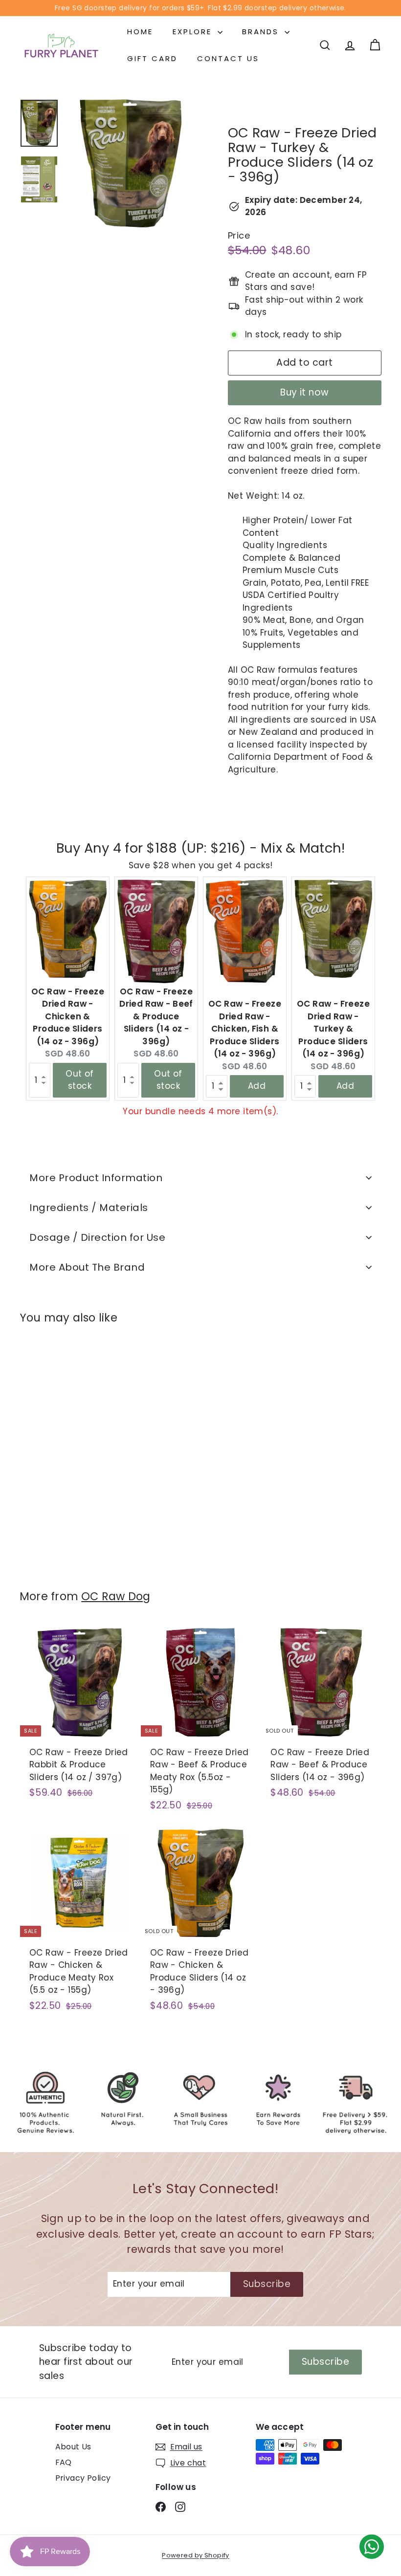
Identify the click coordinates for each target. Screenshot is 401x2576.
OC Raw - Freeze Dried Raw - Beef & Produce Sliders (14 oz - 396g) (156, 1016)
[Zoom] (131, 163)
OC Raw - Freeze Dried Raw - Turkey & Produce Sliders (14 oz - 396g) (333, 1029)
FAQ (64, 2462)
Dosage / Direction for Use (97, 1237)
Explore (194, 32)
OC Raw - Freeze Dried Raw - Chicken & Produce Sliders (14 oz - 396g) (68, 1016)
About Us (73, 2447)
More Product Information (96, 1178)
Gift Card (152, 58)
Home (140, 32)
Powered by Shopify (196, 2555)
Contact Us (228, 58)
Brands (262, 32)
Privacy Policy (83, 2478)
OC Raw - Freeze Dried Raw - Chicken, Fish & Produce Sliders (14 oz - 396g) (245, 1029)
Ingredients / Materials (89, 1208)
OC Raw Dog (116, 1596)
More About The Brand (87, 1267)
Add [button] (257, 1086)
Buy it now (305, 392)
